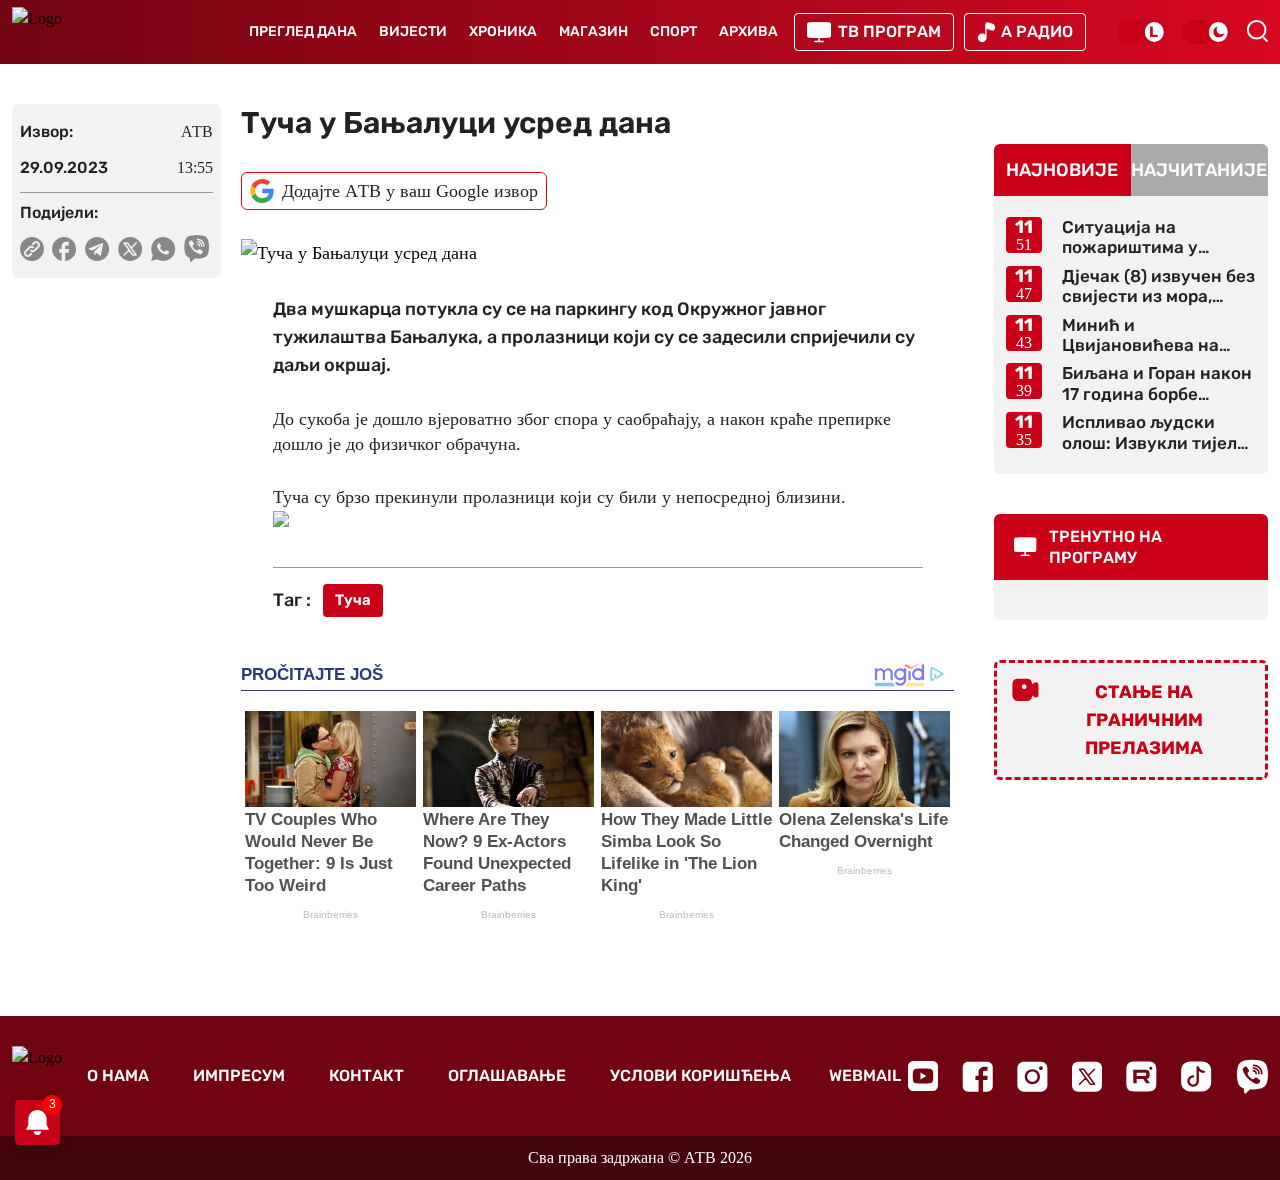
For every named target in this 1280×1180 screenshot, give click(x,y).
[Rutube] (1141, 1076)
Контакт (366, 1075)
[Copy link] (32, 249)
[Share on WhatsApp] (163, 249)
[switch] (1142, 32)
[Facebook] (977, 1076)
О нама (118, 1075)
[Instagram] (1032, 1076)
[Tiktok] (1196, 1076)
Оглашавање (507, 1075)
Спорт (673, 31)
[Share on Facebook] (64, 249)
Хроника (503, 31)
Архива (748, 31)
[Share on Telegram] (97, 249)
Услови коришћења (700, 1075)
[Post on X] (130, 249)
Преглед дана (303, 31)
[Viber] (1252, 1076)
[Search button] (1257, 31)
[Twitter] (1087, 1076)
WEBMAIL (865, 1075)
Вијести (413, 31)
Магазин (593, 31)
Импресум (239, 1075)
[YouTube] (923, 1076)
